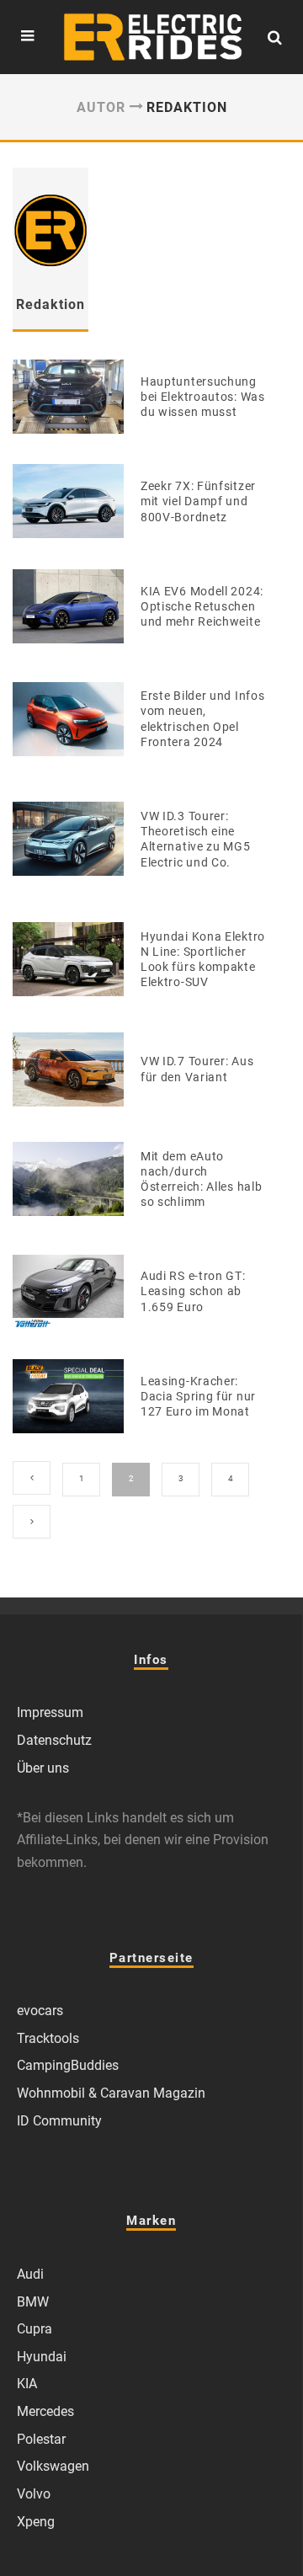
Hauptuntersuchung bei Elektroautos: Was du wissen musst (203, 397)
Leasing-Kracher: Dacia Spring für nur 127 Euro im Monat (198, 1396)
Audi (30, 2274)
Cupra (35, 2329)
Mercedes (45, 2411)
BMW (33, 2302)
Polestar (41, 2439)
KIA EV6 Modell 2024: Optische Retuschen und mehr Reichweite (202, 606)
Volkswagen (53, 2466)
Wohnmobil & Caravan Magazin (111, 2093)
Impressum (50, 1712)
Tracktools (48, 2038)
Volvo (34, 2494)
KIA (27, 2384)
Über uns (43, 1768)
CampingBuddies (68, 2065)
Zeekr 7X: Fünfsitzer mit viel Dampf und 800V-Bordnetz (198, 501)
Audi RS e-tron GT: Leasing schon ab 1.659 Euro (193, 1291)
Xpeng (36, 2522)
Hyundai (42, 2357)
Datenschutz (54, 1740)
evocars (40, 2011)
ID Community (59, 2121)
